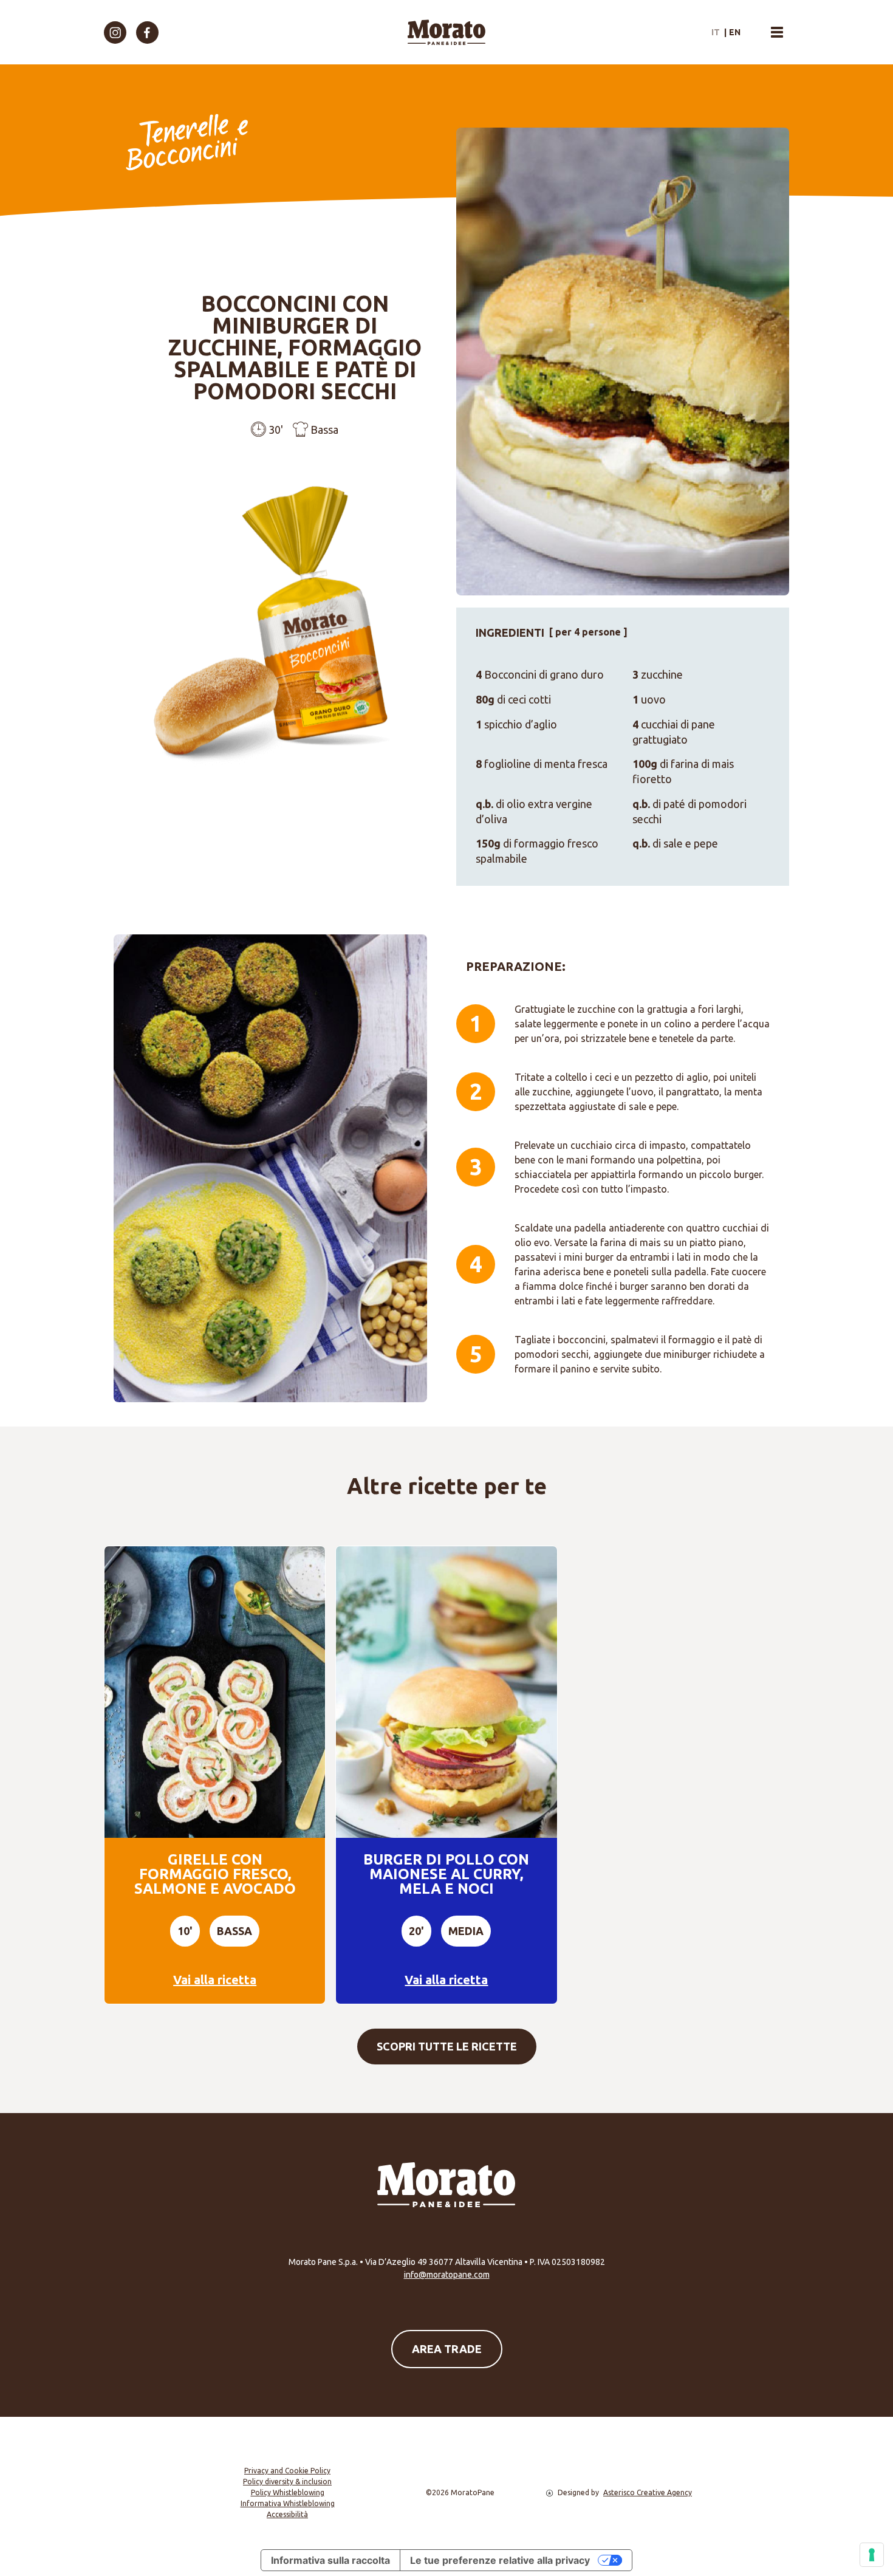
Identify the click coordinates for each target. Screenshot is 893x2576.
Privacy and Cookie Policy (287, 2471)
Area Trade (447, 2349)
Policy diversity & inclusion (287, 2482)
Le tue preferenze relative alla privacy (500, 2560)
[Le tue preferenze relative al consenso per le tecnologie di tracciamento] (872, 2555)
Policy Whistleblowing (288, 2492)
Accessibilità (287, 2514)
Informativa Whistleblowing (288, 2503)
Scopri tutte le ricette (447, 2046)
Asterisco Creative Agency (648, 2492)
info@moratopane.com (447, 2275)
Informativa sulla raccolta (330, 2560)
